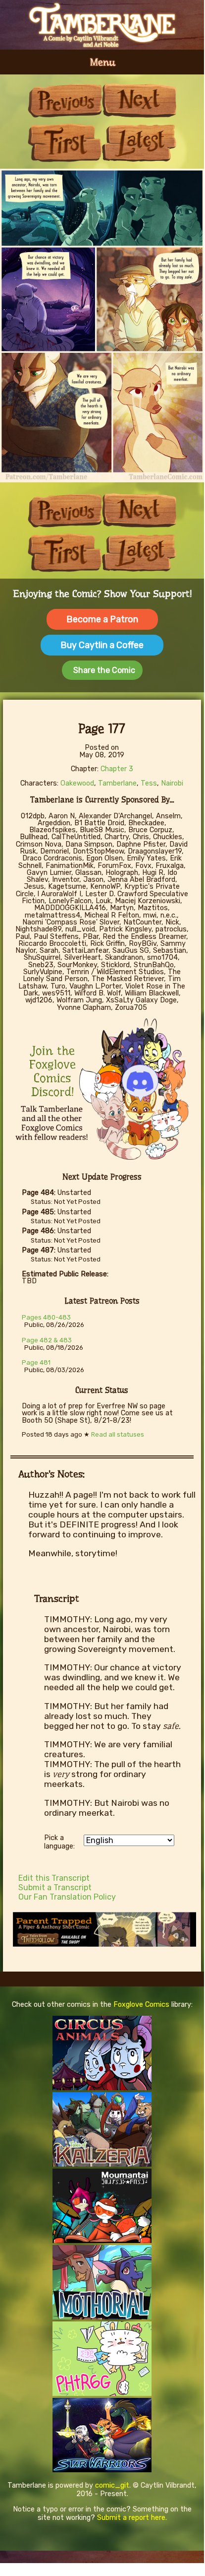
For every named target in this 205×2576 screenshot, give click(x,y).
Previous (65, 100)
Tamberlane (117, 783)
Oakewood (77, 783)
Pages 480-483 (46, 1317)
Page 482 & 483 (47, 1340)
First (65, 143)
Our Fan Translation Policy (67, 1897)
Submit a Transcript (55, 1887)
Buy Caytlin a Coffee (102, 645)
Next (139, 100)
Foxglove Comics (141, 2005)
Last (139, 143)
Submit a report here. (132, 2518)
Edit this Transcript (54, 1878)
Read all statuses (118, 1434)
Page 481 (36, 1362)
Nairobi (172, 783)
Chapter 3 (117, 769)
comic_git (112, 2485)
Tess (149, 783)
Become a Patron (102, 619)
